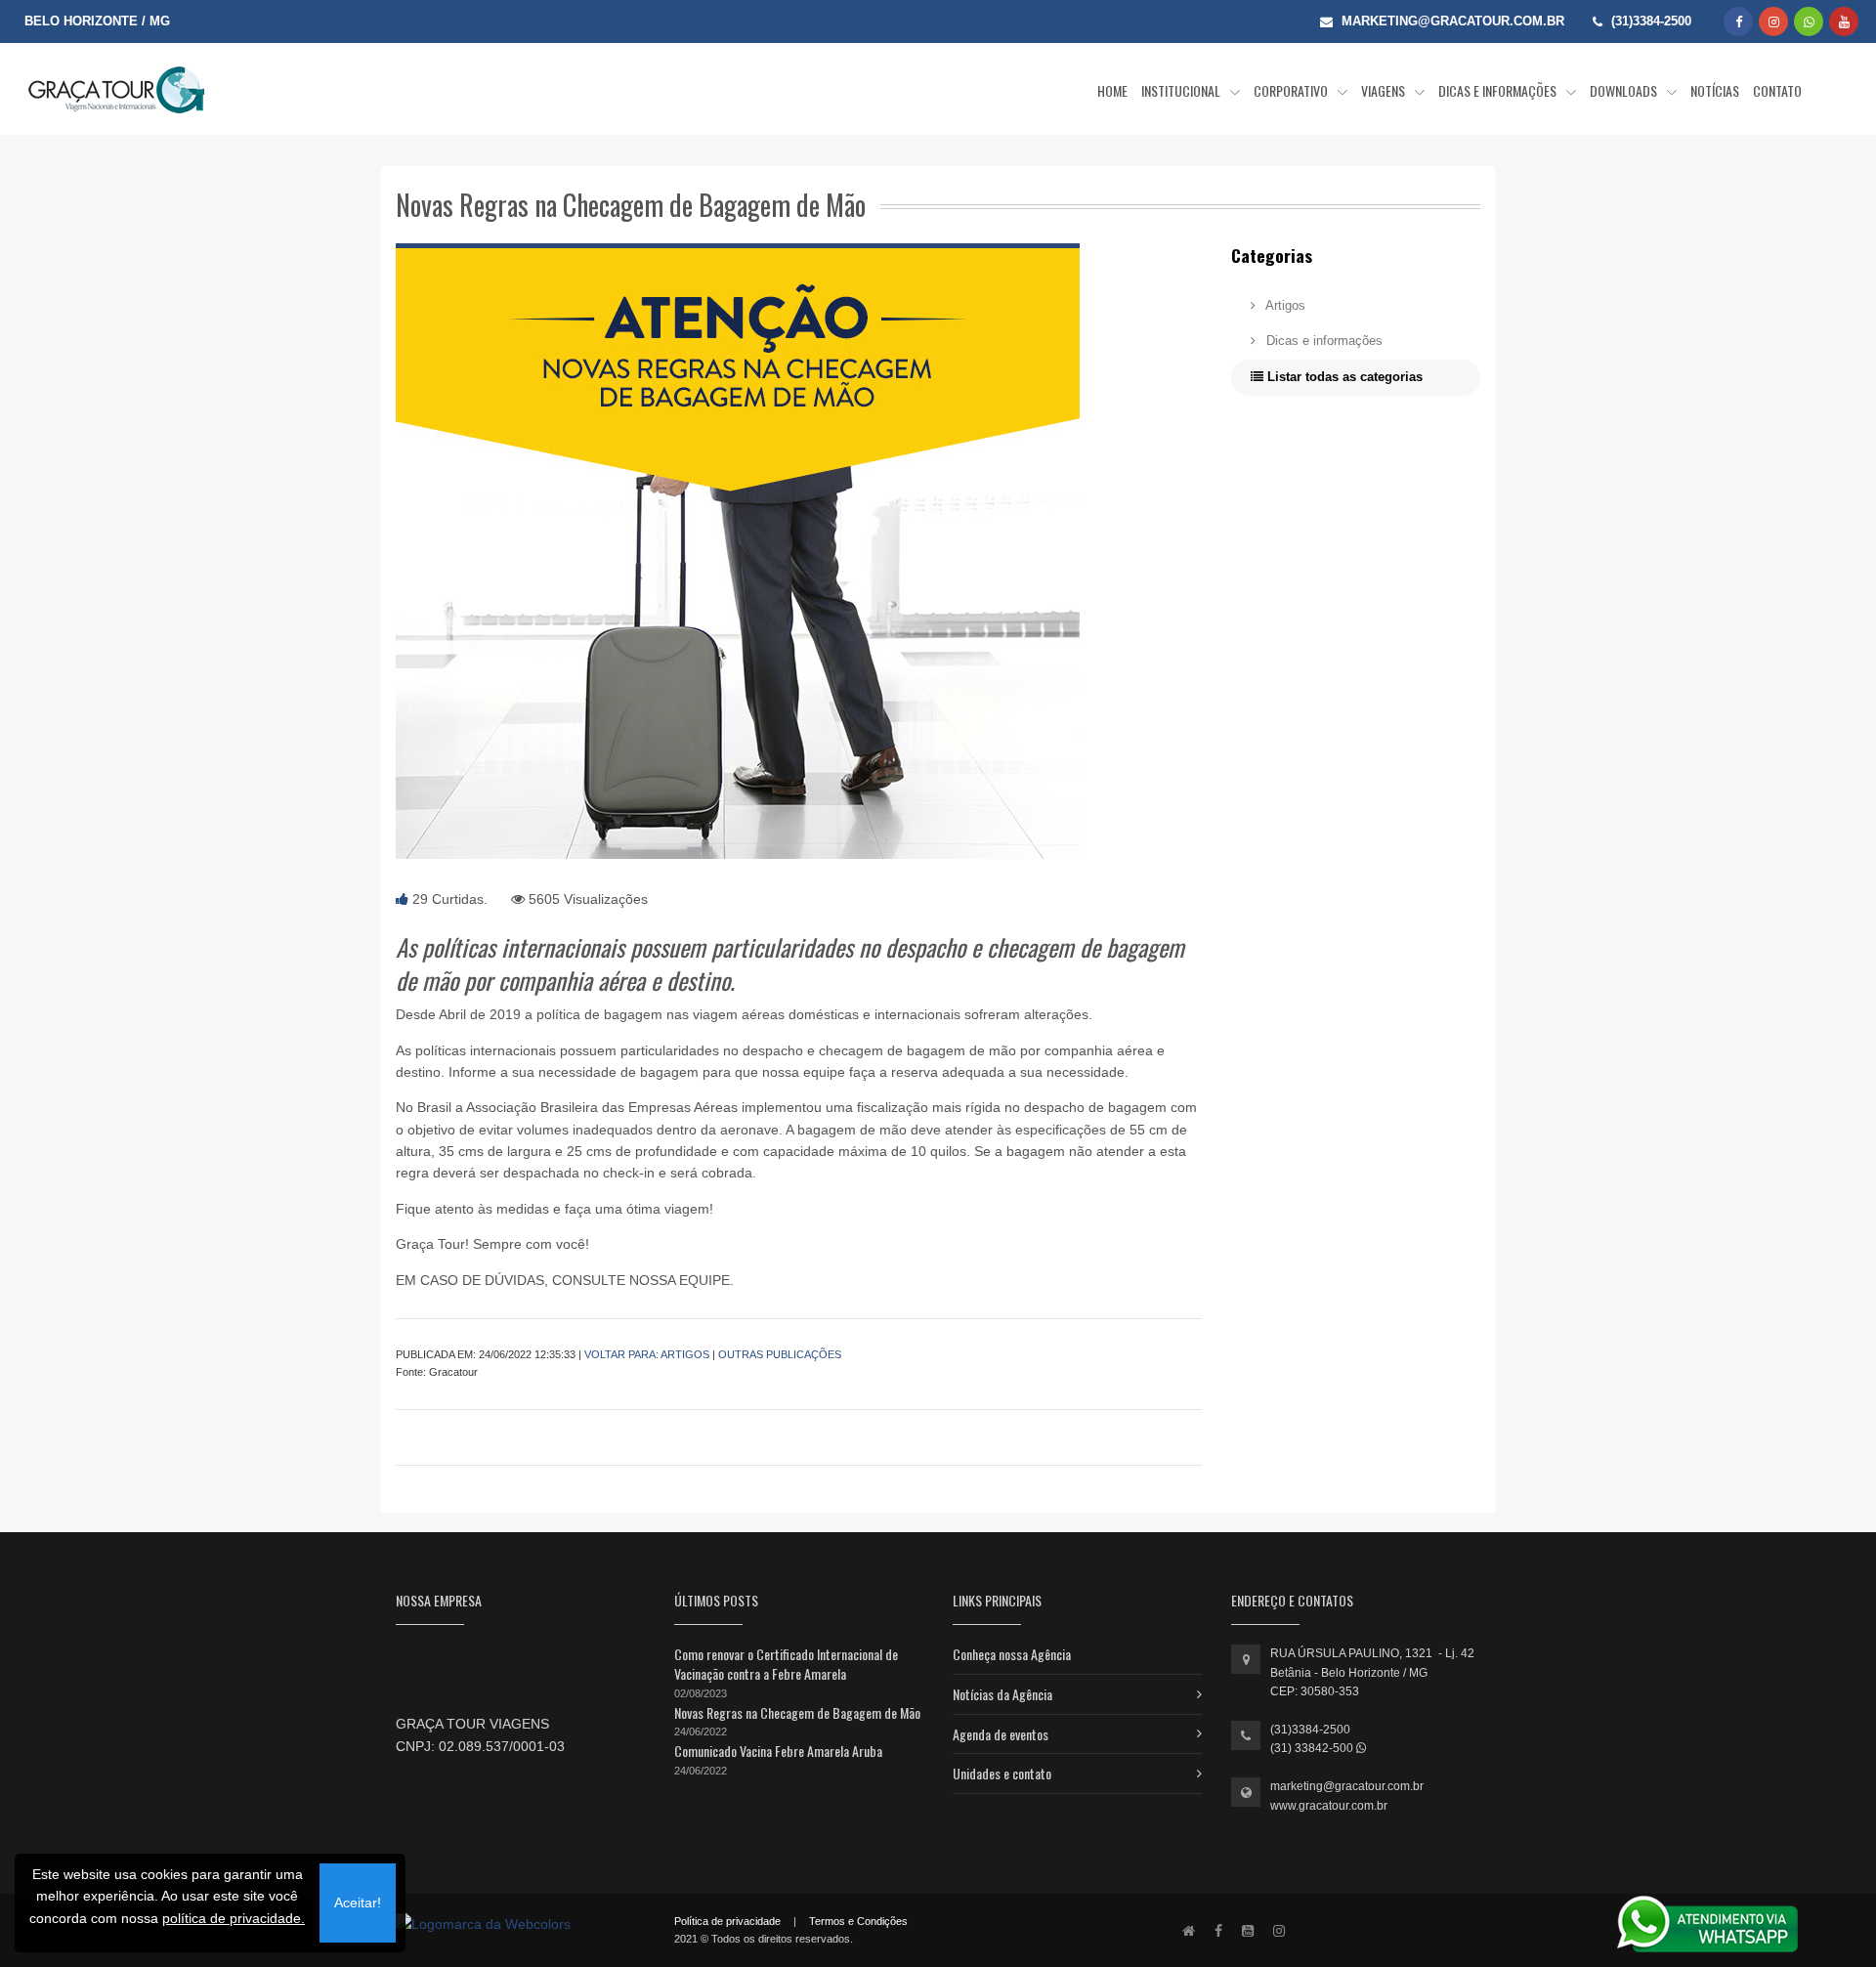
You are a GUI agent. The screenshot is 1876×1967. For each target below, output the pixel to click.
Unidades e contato (1002, 1773)
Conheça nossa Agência (1012, 1654)
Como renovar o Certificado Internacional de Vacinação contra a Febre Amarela (786, 1664)
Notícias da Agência (1002, 1694)
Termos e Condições (858, 1921)
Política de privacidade (727, 1921)
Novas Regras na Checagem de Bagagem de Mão (797, 1712)
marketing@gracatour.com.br (1347, 1786)
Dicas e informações (1322, 341)
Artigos (1284, 305)
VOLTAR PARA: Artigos (647, 1354)
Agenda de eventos (1001, 1734)
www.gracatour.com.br (1329, 1806)
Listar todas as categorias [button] (1343, 377)
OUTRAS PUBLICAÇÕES (780, 1354)
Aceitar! (358, 1903)
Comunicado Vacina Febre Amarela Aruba (778, 1751)
